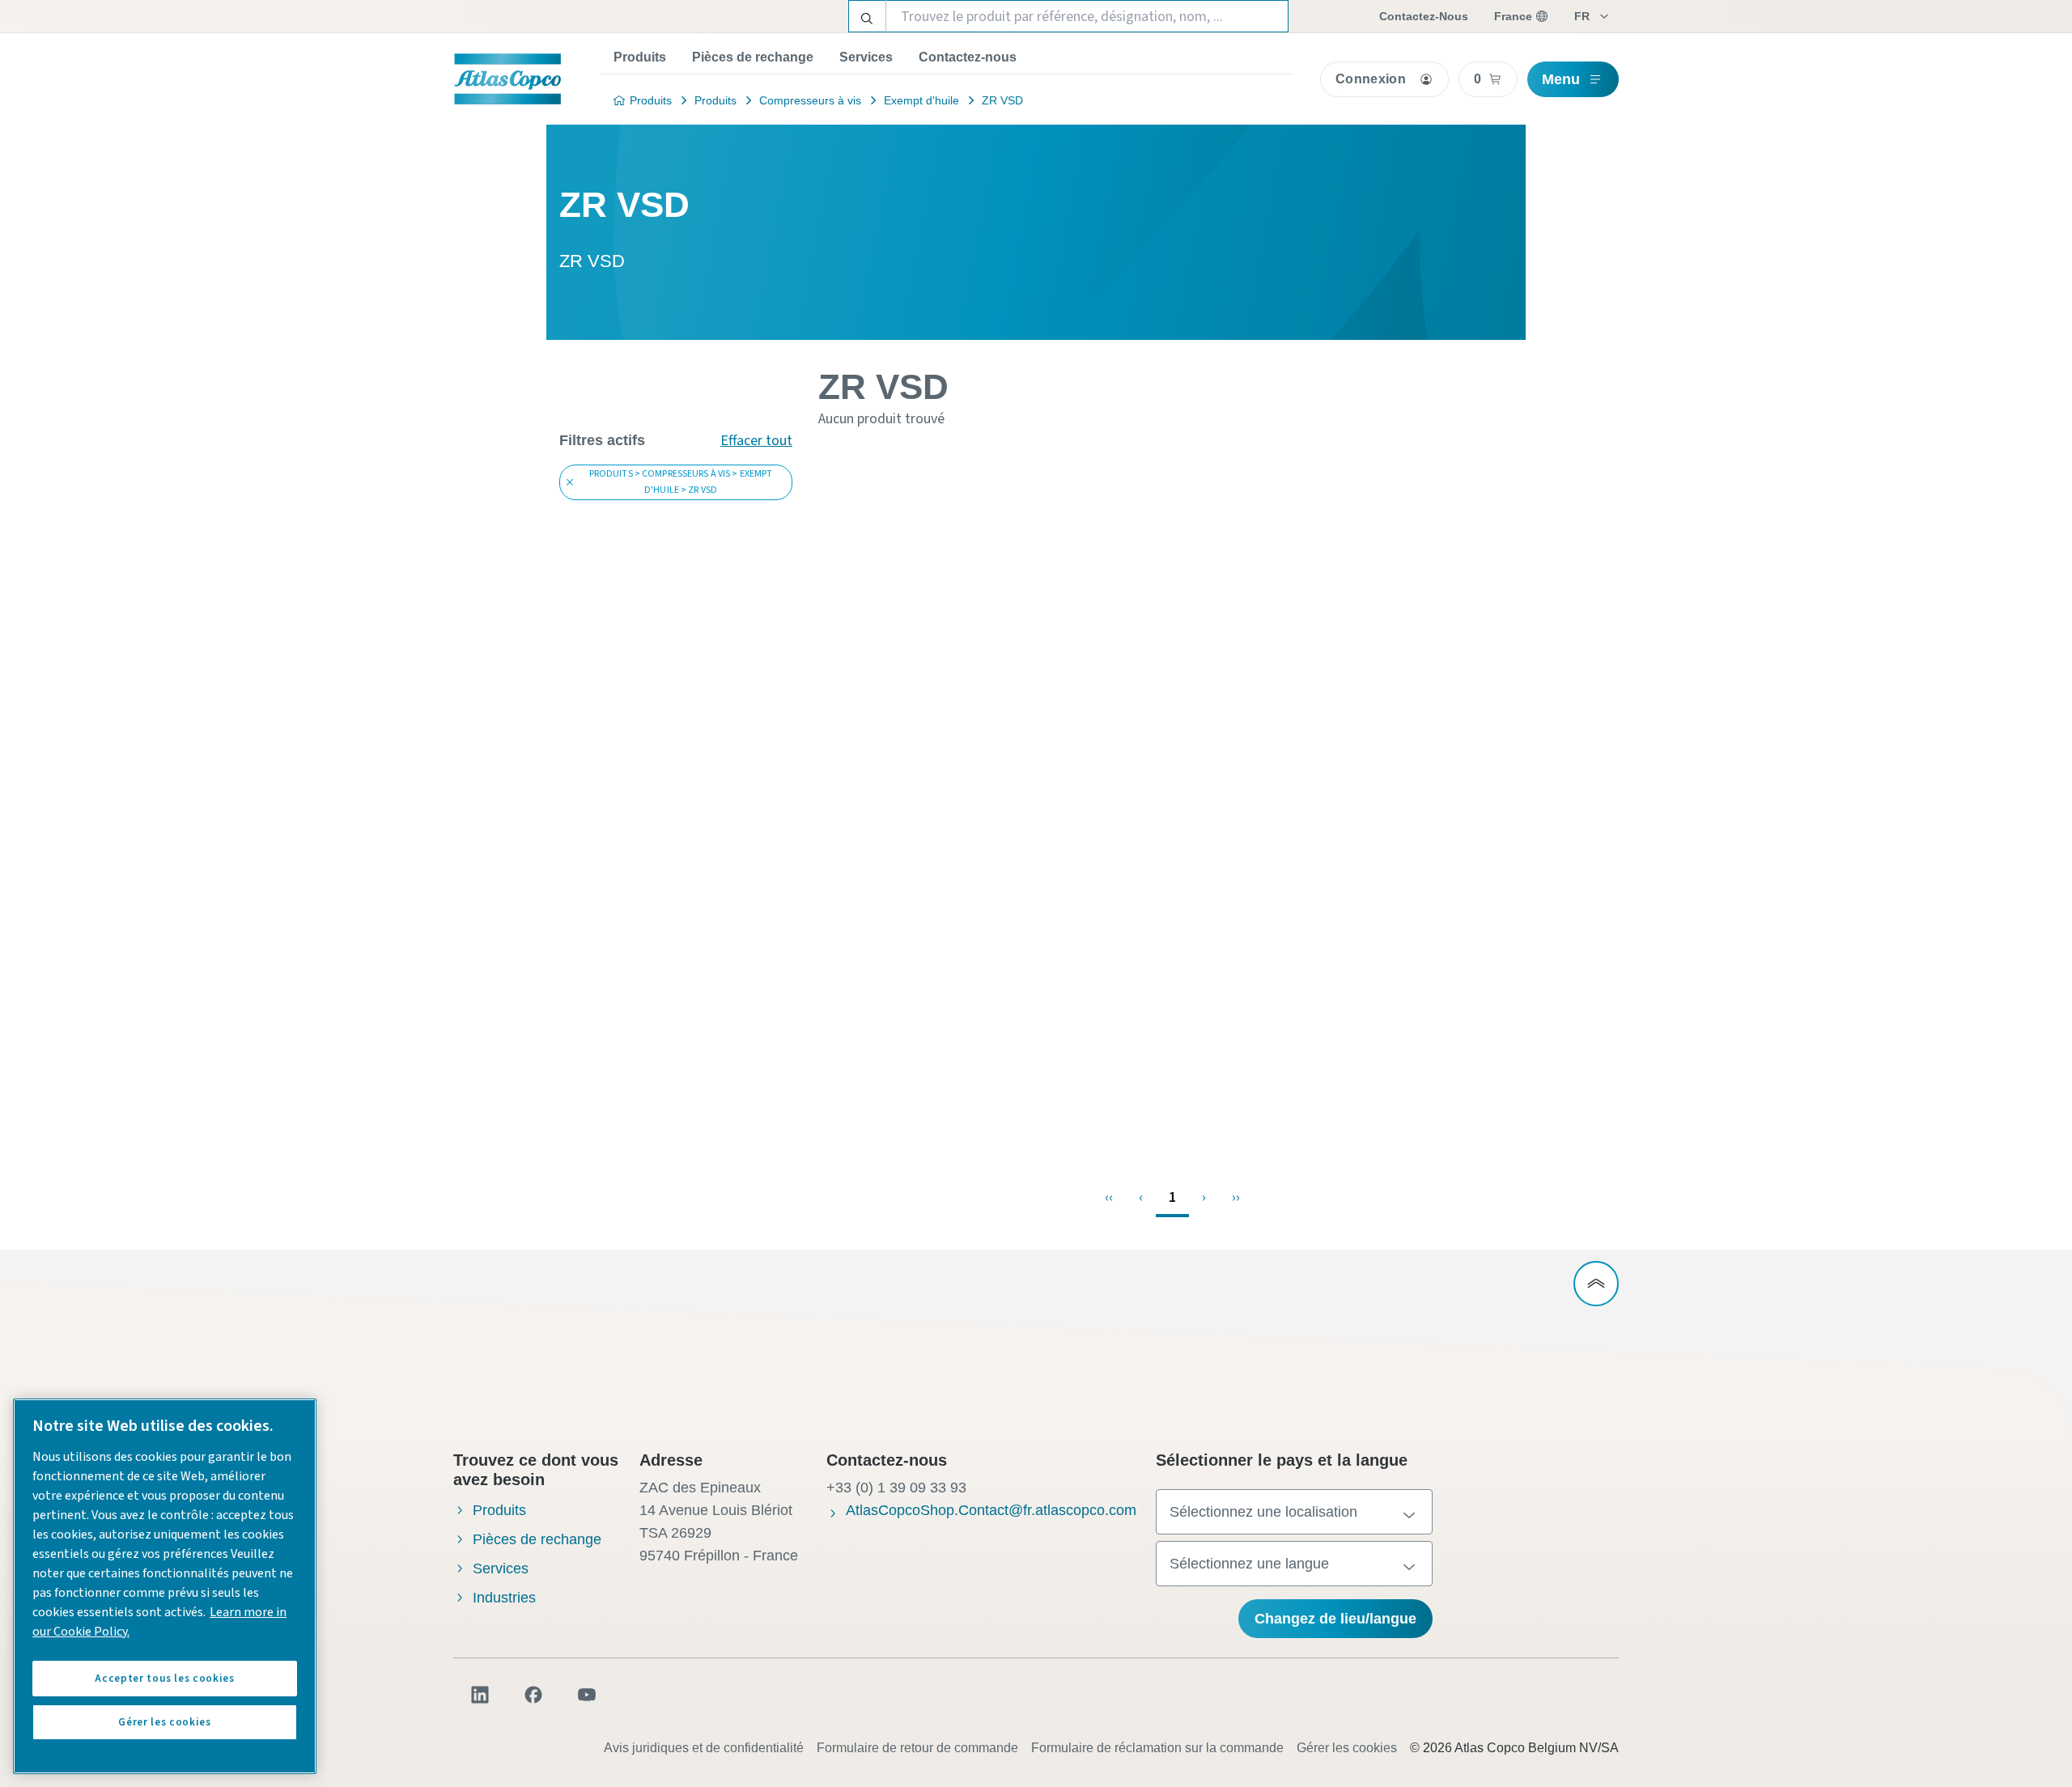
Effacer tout (756, 441)
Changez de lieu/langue (1335, 1619)
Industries (504, 1598)
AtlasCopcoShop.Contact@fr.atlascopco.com (991, 1510)
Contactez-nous (968, 57)
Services (866, 57)
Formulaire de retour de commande (917, 1748)
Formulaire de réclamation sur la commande (1157, 1748)
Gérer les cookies (1347, 1748)
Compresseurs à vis (810, 100)
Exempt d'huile (921, 100)
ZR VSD (1002, 100)
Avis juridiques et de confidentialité (704, 1748)
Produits (640, 57)
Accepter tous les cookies (164, 1679)
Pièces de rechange (753, 57)
